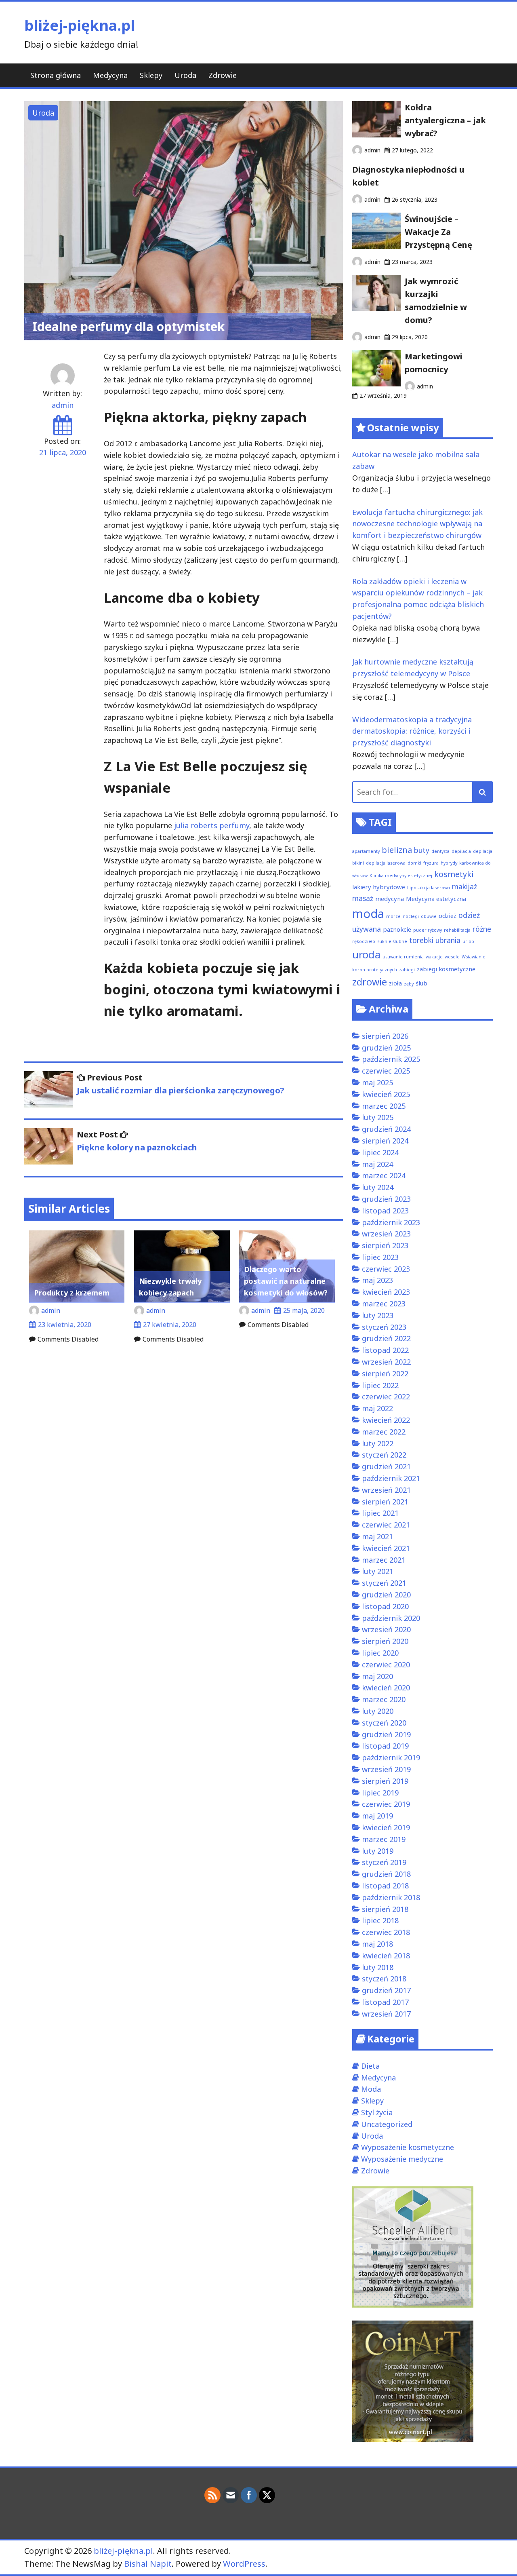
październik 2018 (391, 1897)
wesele (452, 957)
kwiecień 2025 (386, 1094)
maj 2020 (377, 1676)
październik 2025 (391, 1059)
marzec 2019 (384, 1839)
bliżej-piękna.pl (80, 25)
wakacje (434, 957)
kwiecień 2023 (386, 1292)
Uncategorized (387, 2124)
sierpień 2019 (385, 1781)
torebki (421, 940)
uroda (366, 955)
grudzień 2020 (386, 1595)
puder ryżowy (428, 930)
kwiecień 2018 (386, 1956)
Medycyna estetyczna (436, 899)
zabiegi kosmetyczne (446, 969)
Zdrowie (223, 75)
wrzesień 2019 (386, 1769)
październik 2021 (391, 1478)
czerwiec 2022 (386, 1397)
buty (422, 850)
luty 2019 (378, 1851)
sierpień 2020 (385, 1641)
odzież (448, 916)
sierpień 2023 (385, 1245)
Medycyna (110, 75)
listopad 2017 (385, 2002)
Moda (371, 2089)
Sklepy (151, 75)
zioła (395, 983)
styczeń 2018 (384, 1979)
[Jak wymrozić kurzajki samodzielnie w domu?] (376, 308)
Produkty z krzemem (72, 1293)
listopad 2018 (385, 1886)
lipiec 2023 (380, 1257)
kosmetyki (454, 874)
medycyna (390, 899)
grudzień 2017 (386, 1990)
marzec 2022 (384, 1432)
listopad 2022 (385, 1350)
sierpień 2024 (385, 1141)
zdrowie (370, 982)
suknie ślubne (392, 941)
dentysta (440, 851)
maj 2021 (377, 1536)
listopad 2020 (385, 1606)
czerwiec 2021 (386, 1525)
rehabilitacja (457, 930)
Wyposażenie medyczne (402, 2159)
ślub (421, 983)
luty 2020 (378, 1711)
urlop (468, 941)
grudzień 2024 (386, 1129)
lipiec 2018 (380, 1920)
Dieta (370, 2066)
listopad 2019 (385, 1746)
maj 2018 (377, 1944)
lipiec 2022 (380, 1385)
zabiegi (407, 970)
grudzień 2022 (386, 1338)
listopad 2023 (385, 1211)
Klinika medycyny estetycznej (401, 876)
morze (393, 916)
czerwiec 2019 (386, 1804)
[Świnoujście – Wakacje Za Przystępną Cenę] (376, 246)
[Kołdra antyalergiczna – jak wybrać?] (376, 135)
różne (482, 929)
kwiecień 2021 (386, 1548)
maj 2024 (377, 1164)
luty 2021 (378, 1571)
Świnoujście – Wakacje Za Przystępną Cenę (438, 232)
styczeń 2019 (384, 1862)
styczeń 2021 (384, 1583)
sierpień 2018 (385, 1909)
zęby (409, 984)
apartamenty (366, 851)
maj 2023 (377, 1280)
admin (63, 405)
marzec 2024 (384, 1175)
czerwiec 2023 (386, 1269)
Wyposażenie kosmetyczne (408, 2147)
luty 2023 (378, 1315)
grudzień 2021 (386, 1466)
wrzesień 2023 (386, 1234)
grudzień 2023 (386, 1199)
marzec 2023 (384, 1304)
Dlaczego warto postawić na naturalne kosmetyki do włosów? (286, 1281)
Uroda (185, 75)
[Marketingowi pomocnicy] (376, 384)
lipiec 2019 (380, 1793)
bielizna (397, 850)
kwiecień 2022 (386, 1420)
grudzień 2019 (386, 1734)
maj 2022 (377, 1408)
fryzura (431, 863)
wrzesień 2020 (386, 1629)
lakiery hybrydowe (379, 887)
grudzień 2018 (386, 1874)
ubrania (448, 940)
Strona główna (56, 75)
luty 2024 (378, 1187)
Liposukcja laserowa (429, 888)
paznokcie (397, 929)
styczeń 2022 (384, 1455)
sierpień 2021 (385, 1502)
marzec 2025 (384, 1106)
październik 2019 (391, 1757)
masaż (363, 898)
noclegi (411, 916)
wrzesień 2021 (386, 1490)
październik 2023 (391, 1222)
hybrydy (449, 863)
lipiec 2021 (380, 1513)
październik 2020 (391, 1618)
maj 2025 (377, 1082)
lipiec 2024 (380, 1152)
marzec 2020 (384, 1699)
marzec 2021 (384, 1560)
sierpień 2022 (385, 1373)
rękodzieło (364, 941)
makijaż (464, 886)
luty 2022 (378, 1443)
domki (414, 863)
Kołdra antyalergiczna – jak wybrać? (445, 120)
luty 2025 (378, 1117)
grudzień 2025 (386, 1048)
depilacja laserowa (386, 863)
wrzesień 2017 (386, 2014)
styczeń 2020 (384, 1723)
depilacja (461, 851)
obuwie (429, 916)
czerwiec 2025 (386, 1071)
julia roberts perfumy (212, 825)
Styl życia (377, 2112)
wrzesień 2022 (386, 1362)
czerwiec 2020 (386, 1665)
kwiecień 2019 (386, 1827)
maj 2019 (377, 1816)
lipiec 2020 (380, 1653)
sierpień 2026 (385, 1036)
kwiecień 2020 (386, 1688)
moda (368, 914)
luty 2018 (378, 1967)
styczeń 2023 (384, 1327)
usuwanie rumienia (403, 957)
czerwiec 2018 (386, 1932)
